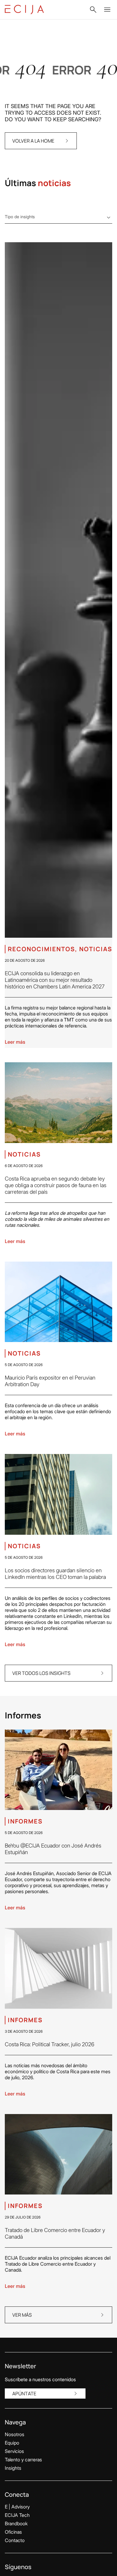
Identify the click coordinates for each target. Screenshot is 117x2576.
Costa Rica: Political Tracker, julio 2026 (49, 2044)
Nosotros (15, 2434)
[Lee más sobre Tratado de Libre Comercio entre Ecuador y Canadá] (58, 2154)
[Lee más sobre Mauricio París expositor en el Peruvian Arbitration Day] (58, 1302)
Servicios (14, 2451)
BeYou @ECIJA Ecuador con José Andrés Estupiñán (53, 1849)
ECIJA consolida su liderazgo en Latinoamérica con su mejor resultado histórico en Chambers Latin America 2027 (55, 980)
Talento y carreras (23, 2460)
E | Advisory (17, 2507)
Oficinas (13, 2532)
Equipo (12, 2443)
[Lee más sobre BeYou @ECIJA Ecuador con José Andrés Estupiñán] (58, 1770)
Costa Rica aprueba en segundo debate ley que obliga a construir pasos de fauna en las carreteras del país (56, 1185)
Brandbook (16, 2523)
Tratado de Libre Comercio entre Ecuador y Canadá (55, 2233)
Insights (13, 2468)
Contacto (15, 2540)
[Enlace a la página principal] (24, 10)
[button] (93, 10)
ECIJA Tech (17, 2515)
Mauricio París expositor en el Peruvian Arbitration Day (50, 1381)
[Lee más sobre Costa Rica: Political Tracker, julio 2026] (58, 1968)
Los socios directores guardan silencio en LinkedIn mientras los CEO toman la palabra (55, 1574)
